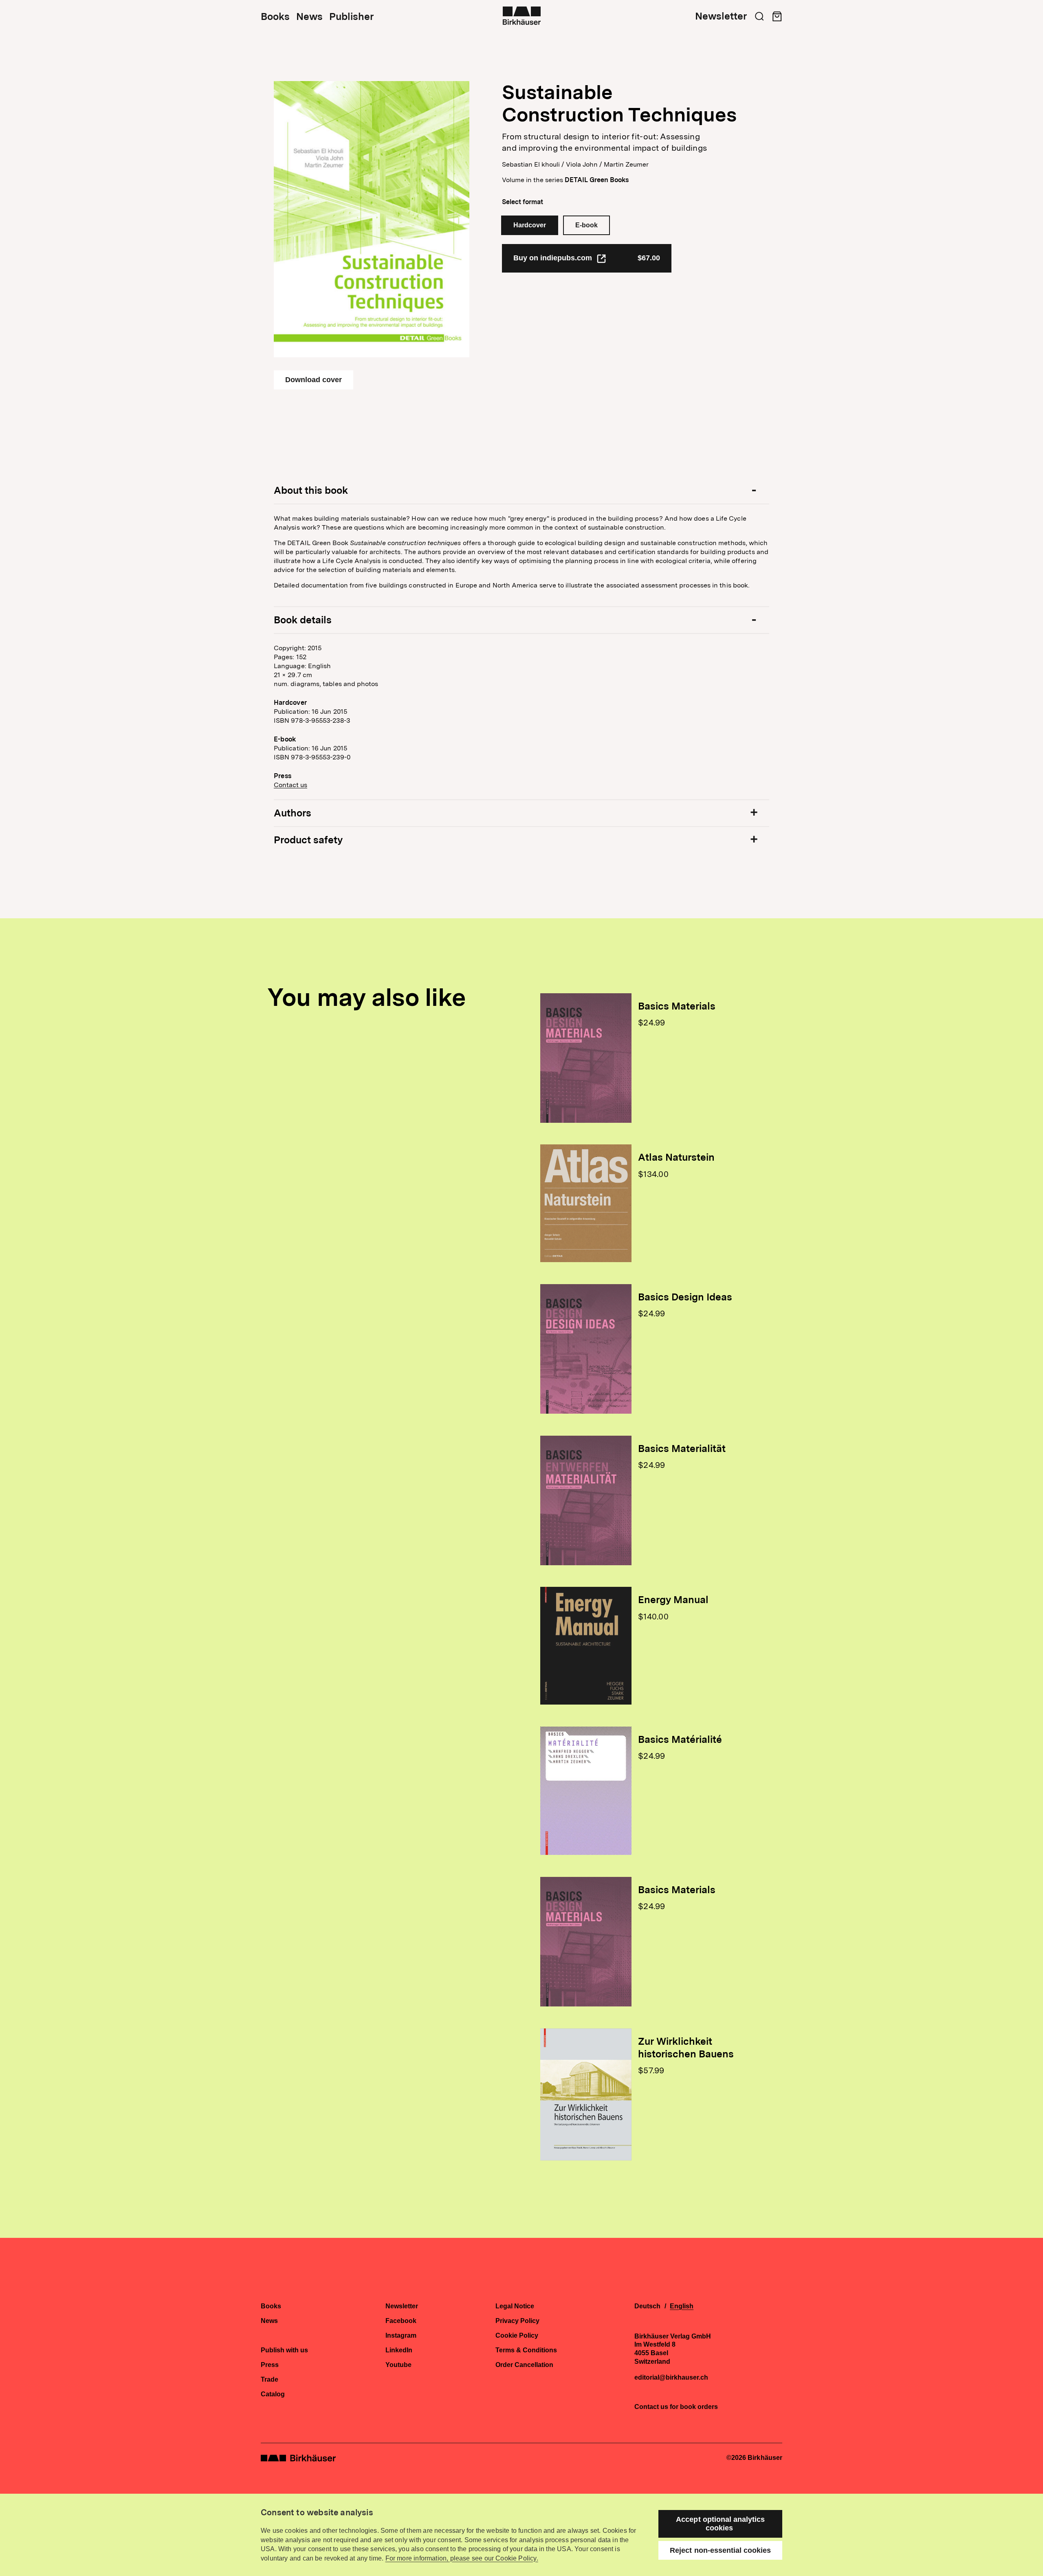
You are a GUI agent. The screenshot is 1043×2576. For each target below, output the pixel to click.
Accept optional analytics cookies (720, 2524)
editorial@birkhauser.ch (671, 2378)
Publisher (351, 17)
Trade (270, 2380)
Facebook (401, 2321)
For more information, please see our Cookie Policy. (462, 2558)
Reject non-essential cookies (720, 2550)
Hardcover (530, 225)
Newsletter (721, 16)
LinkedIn (399, 2350)
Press (270, 2365)
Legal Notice (515, 2306)
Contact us (290, 785)
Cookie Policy (517, 2336)
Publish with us (284, 2350)
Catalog (273, 2394)
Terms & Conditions (526, 2350)
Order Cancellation (524, 2365)
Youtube (398, 2365)
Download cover (314, 380)
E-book (586, 225)
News (309, 17)
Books (275, 17)
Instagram (401, 2336)
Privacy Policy (517, 2321)
